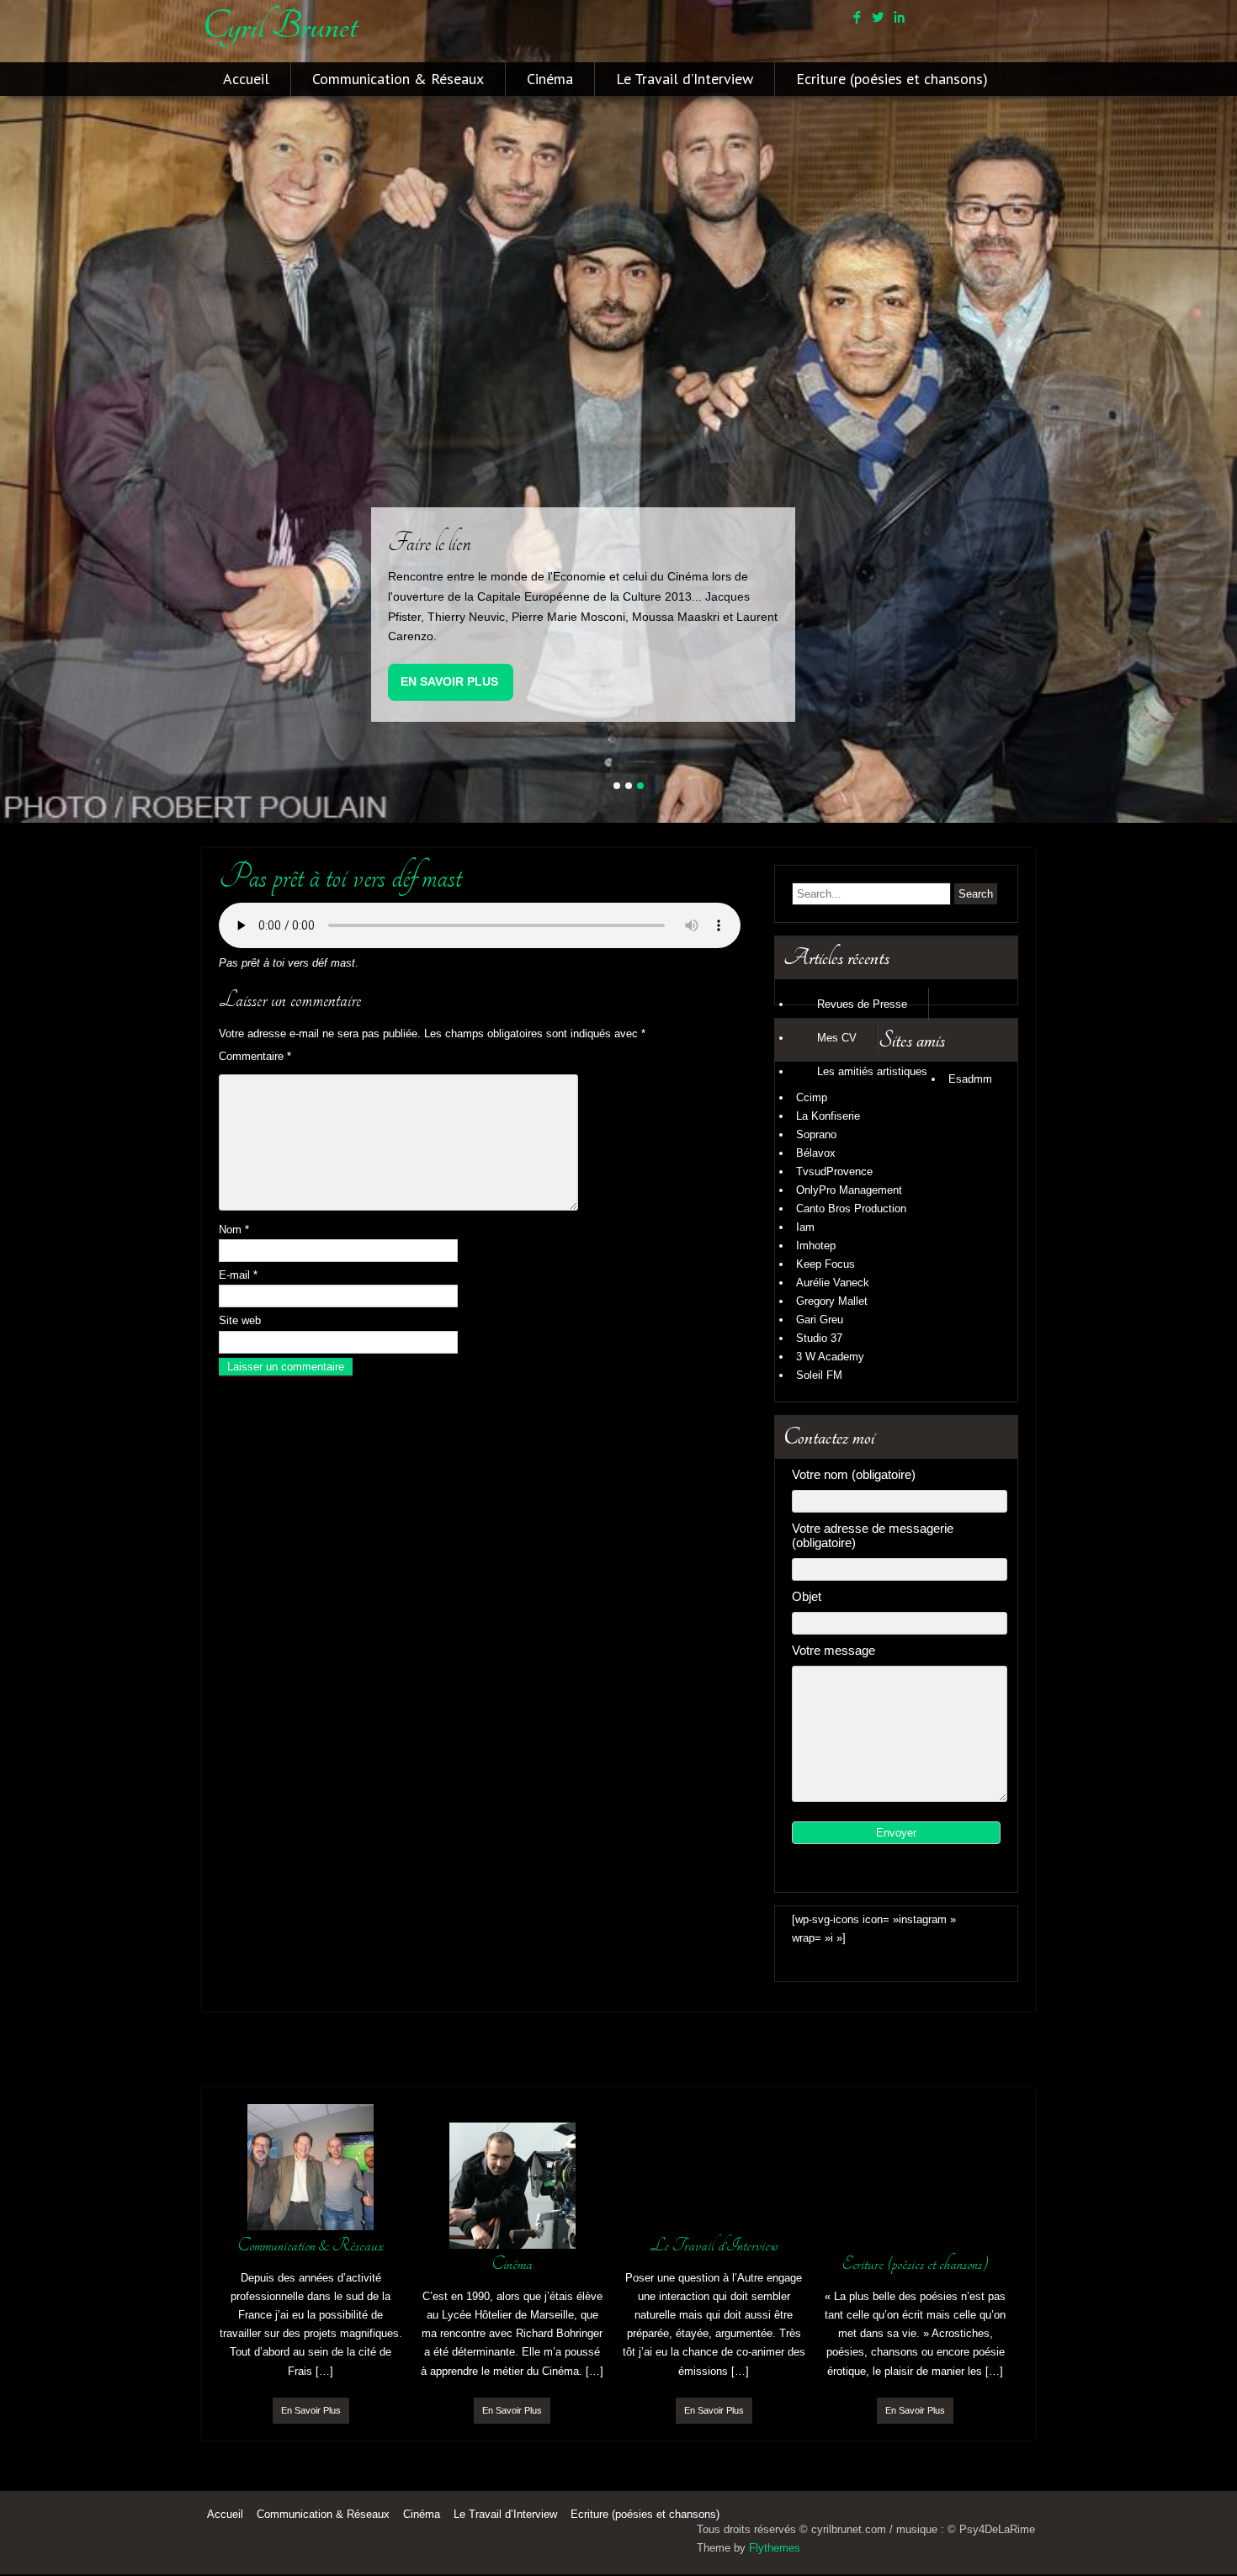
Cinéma (550, 79)
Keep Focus (826, 1264)
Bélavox (816, 1153)
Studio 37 (819, 1338)
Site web (240, 1320)
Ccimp (812, 1097)
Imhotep (816, 1246)
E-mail (238, 1275)
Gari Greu (820, 1320)
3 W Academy (830, 1357)
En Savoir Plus (449, 681)
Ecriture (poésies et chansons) (892, 79)
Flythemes (775, 2548)
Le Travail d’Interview (685, 79)
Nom (234, 1230)
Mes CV (837, 1038)
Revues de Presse (862, 1004)
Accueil (246, 79)
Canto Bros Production (851, 1208)
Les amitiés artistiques (872, 1071)
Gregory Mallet (832, 1301)
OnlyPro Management (849, 1190)
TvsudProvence (834, 1171)
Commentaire (255, 1056)
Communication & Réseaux (398, 79)
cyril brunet (279, 26)
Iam (805, 1227)
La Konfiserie (828, 1116)
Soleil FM (819, 1375)
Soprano (816, 1134)
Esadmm (970, 1079)
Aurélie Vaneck (833, 1283)
